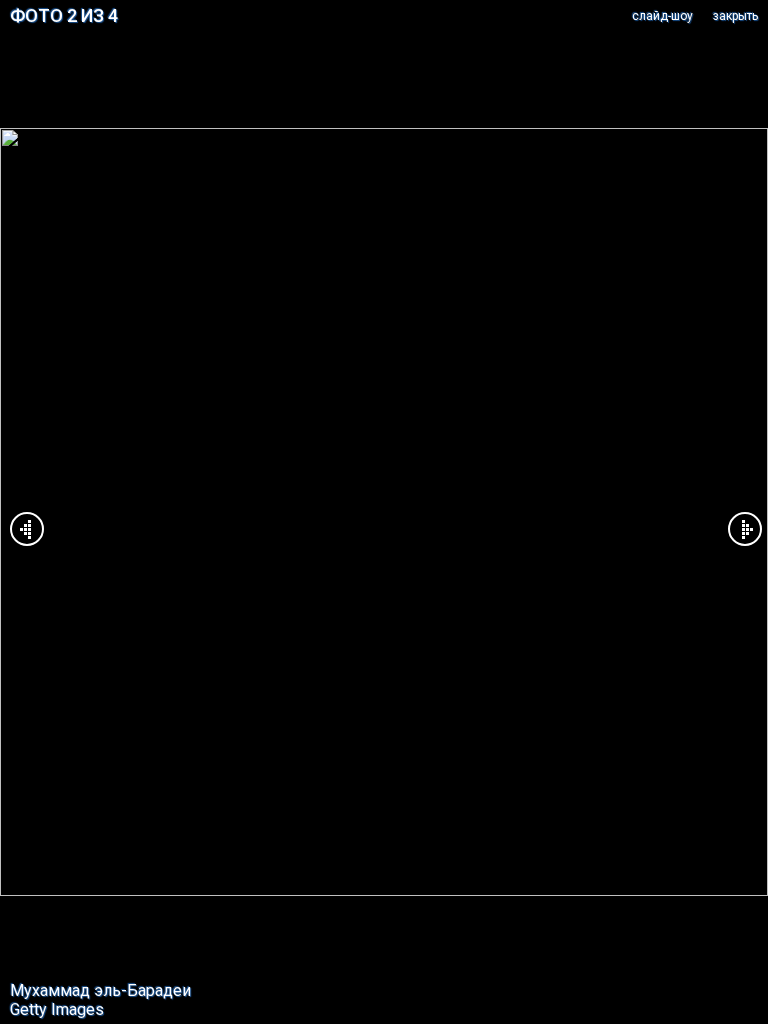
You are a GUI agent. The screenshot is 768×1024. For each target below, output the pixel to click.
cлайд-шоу (662, 16)
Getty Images (57, 1009)
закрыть (735, 16)
